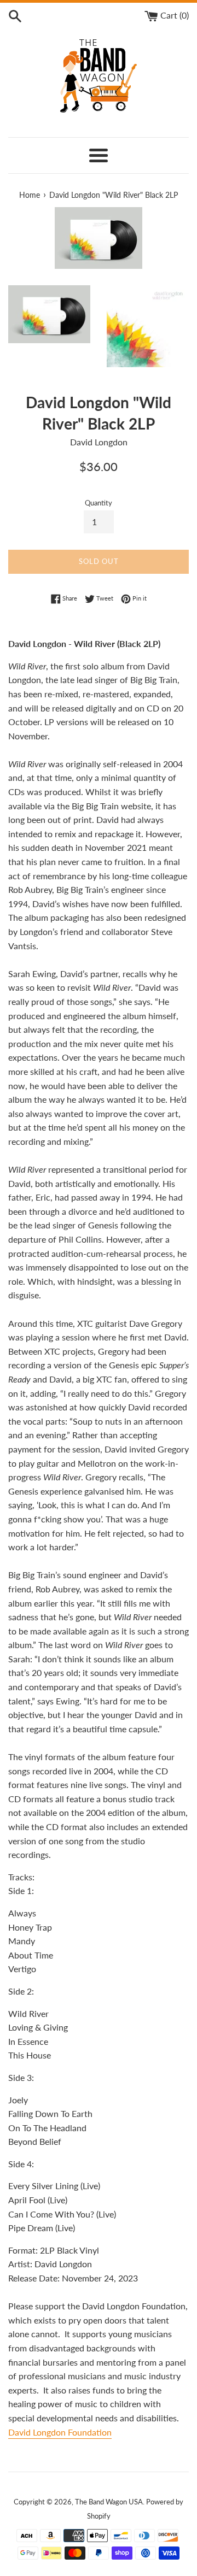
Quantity (99, 503)
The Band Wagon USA (109, 2502)
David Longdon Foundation (60, 2432)
